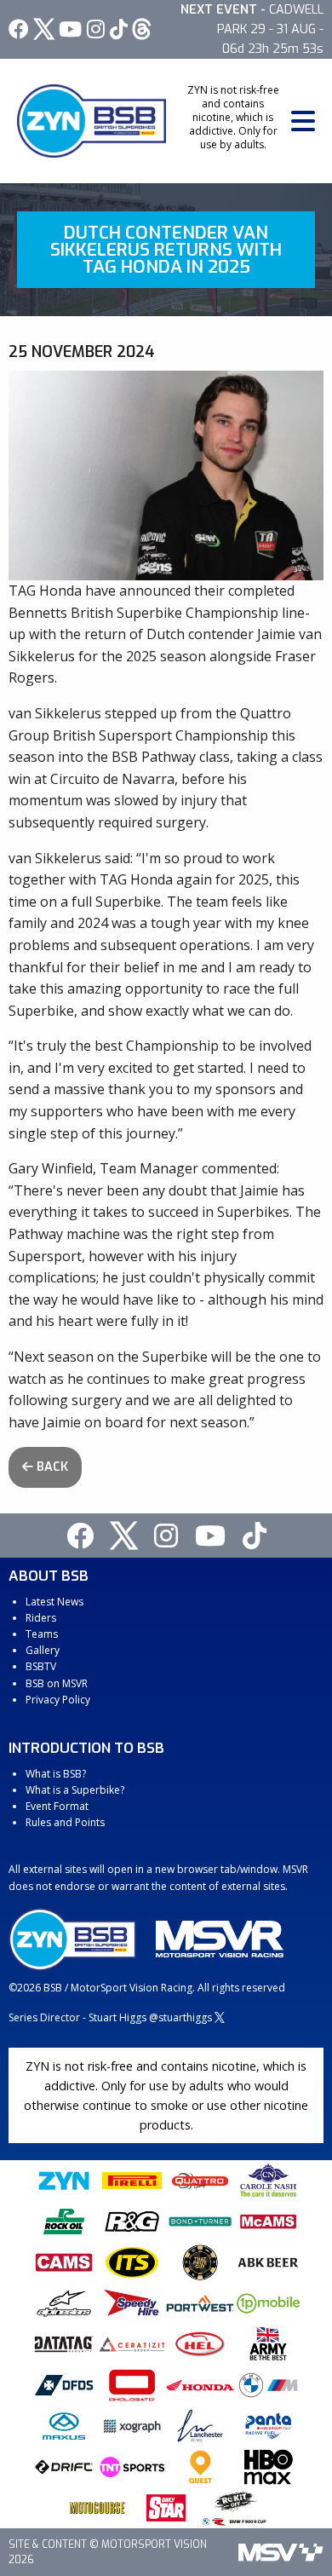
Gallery (43, 1650)
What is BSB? (56, 1774)
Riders (41, 1618)
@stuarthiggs (180, 2017)
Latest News (54, 1602)
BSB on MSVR (57, 1683)
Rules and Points (65, 1822)
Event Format (57, 1806)
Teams (42, 1634)
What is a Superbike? (75, 1790)
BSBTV (41, 1666)
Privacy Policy (58, 1700)
